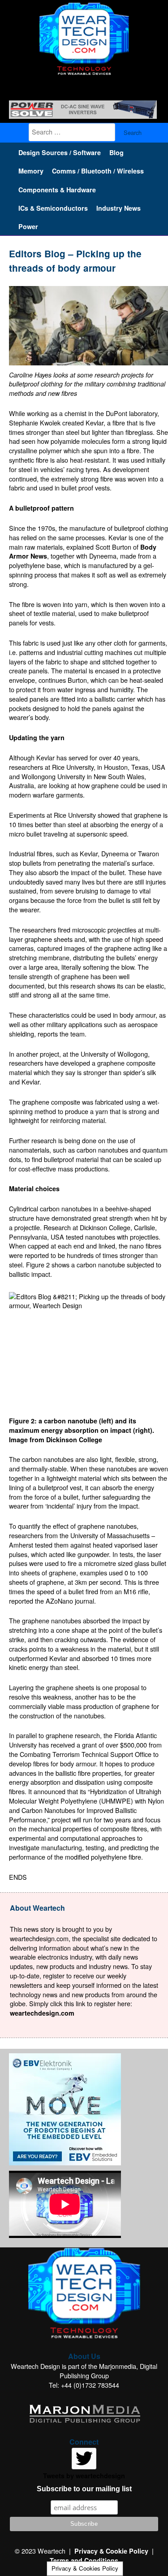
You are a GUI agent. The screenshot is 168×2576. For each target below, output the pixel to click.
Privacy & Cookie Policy (111, 2551)
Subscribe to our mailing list (84, 2489)
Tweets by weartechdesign (84, 2476)
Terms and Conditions (84, 2560)
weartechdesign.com (42, 2013)
